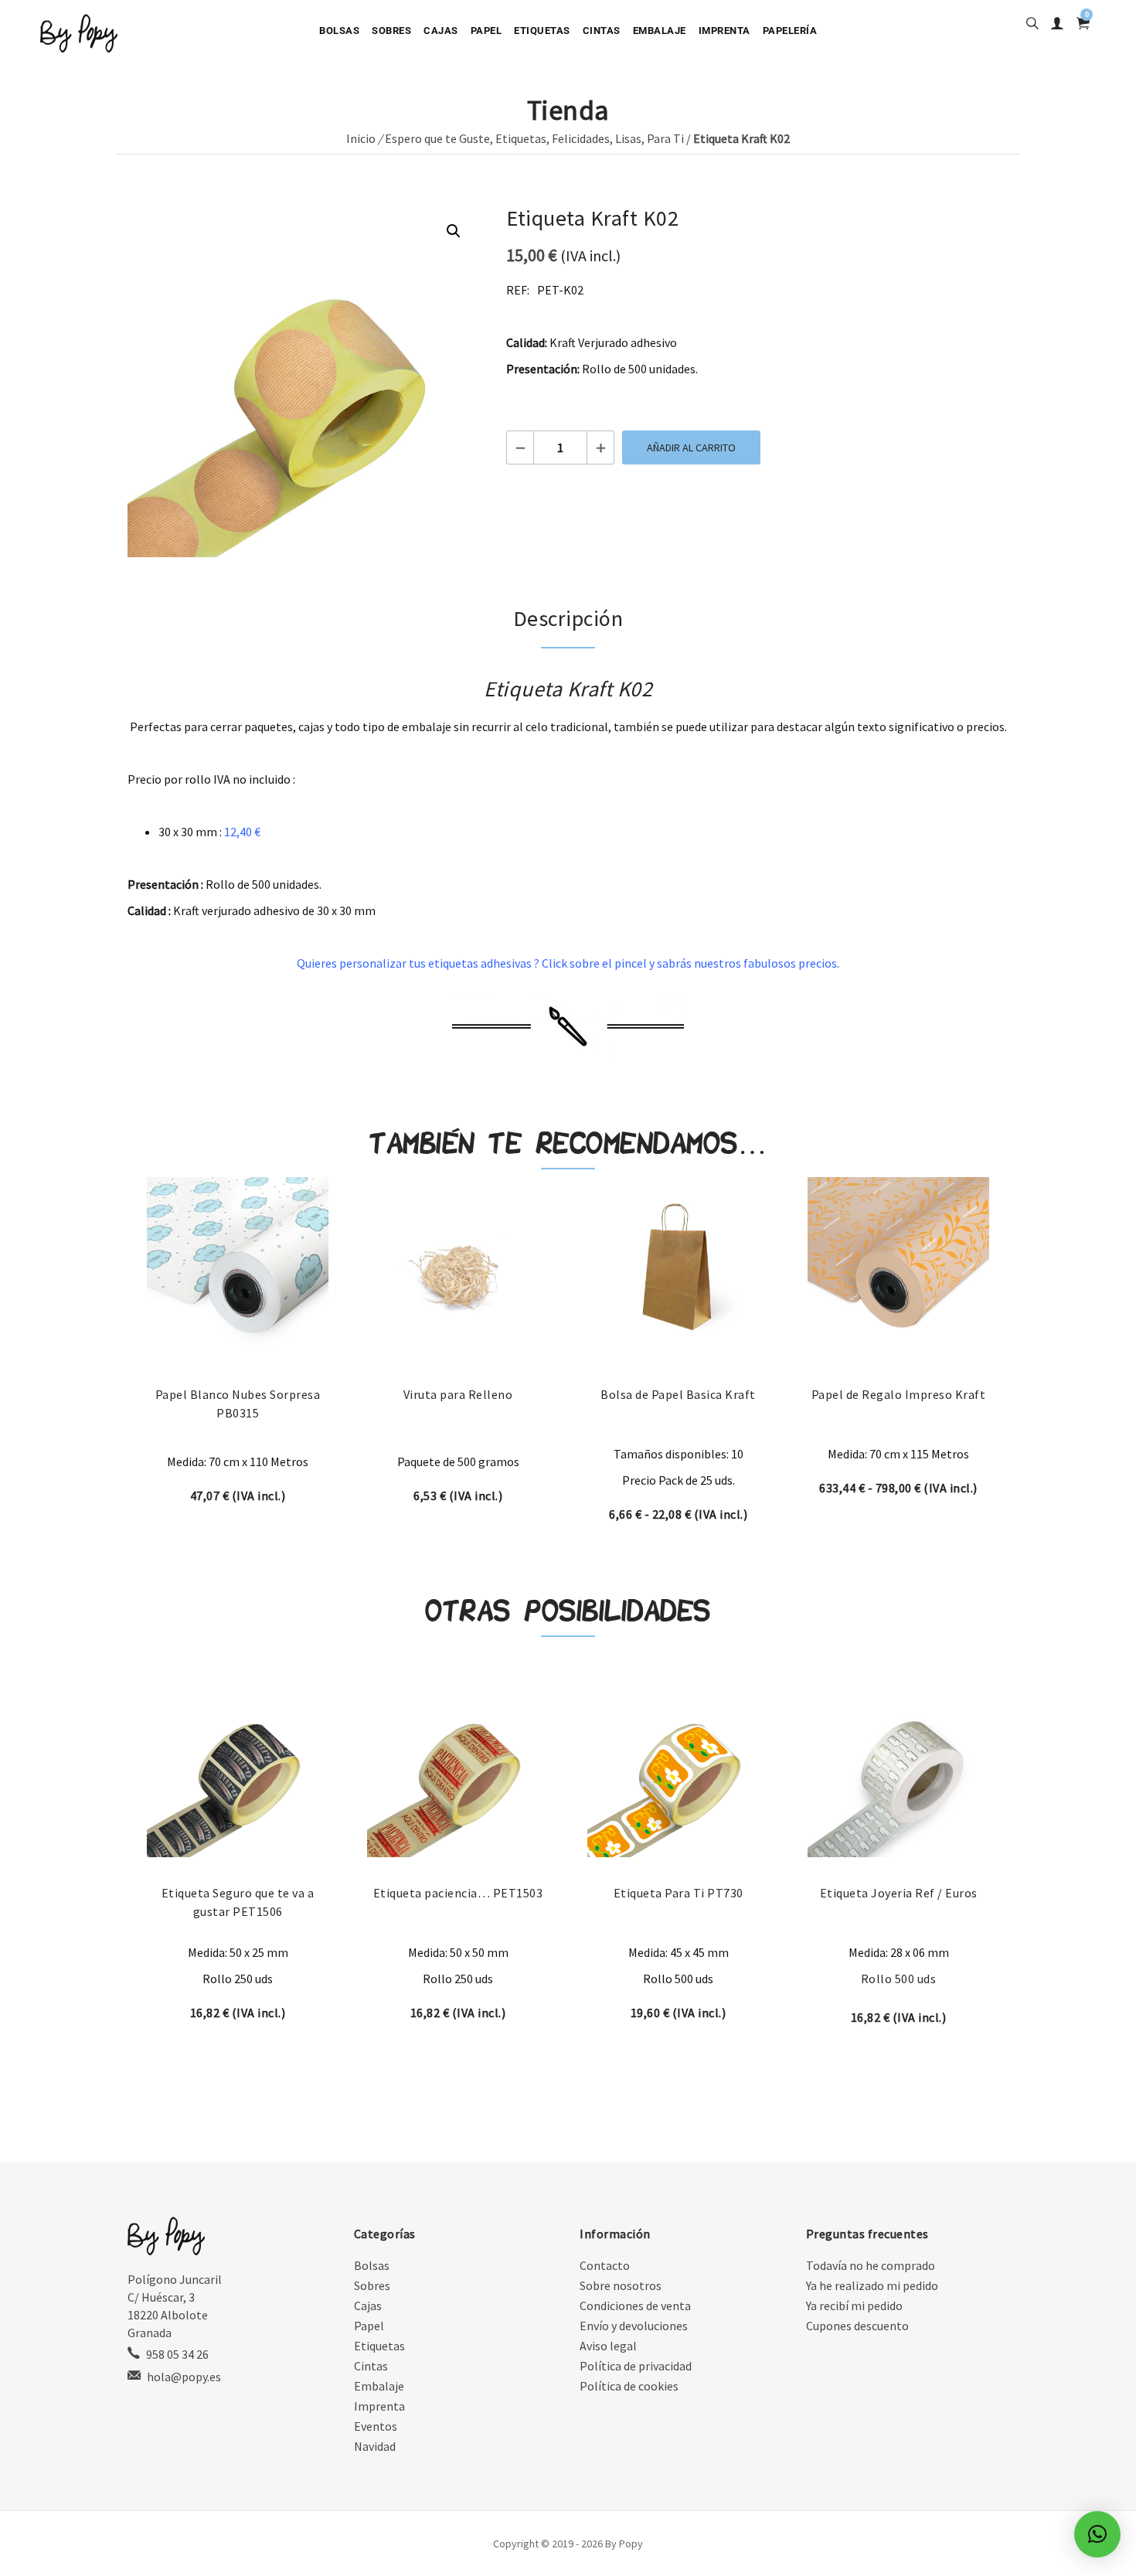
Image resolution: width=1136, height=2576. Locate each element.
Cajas (441, 31)
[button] (454, 231)
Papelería (790, 31)
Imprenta (724, 31)
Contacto (605, 2265)
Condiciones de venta (635, 2305)
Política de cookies (629, 2386)
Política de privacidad (636, 2366)
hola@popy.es (184, 2377)
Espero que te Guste (437, 138)
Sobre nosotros (621, 2285)
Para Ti (665, 138)
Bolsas (339, 31)
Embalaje (660, 31)
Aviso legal (608, 2346)
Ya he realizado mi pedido (872, 2285)
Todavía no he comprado (871, 2265)
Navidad (375, 2446)
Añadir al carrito (691, 447)
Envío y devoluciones (634, 2326)
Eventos (376, 2426)
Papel (486, 31)
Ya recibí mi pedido (854, 2305)
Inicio (361, 138)
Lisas (628, 138)
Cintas (602, 31)
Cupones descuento (857, 2326)
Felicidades (581, 138)
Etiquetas (542, 31)
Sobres (391, 31)
